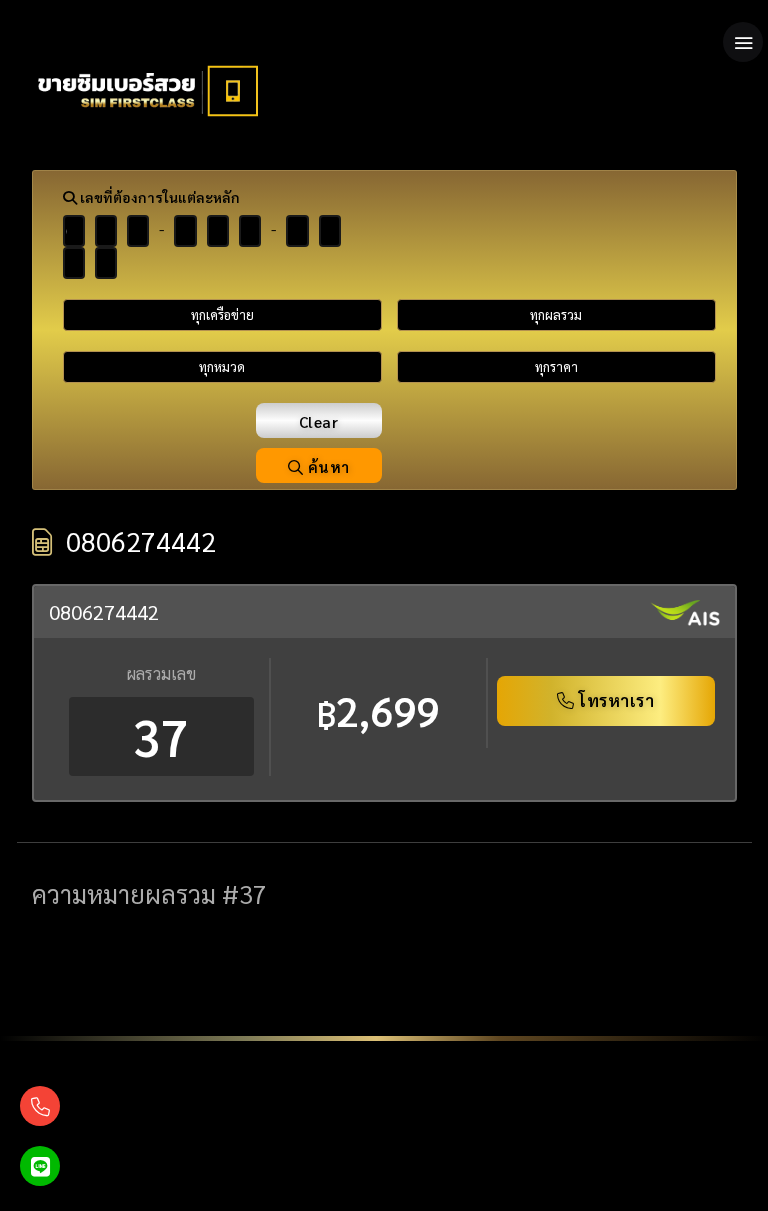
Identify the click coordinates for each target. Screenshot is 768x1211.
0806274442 (104, 612)
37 (161, 736)
